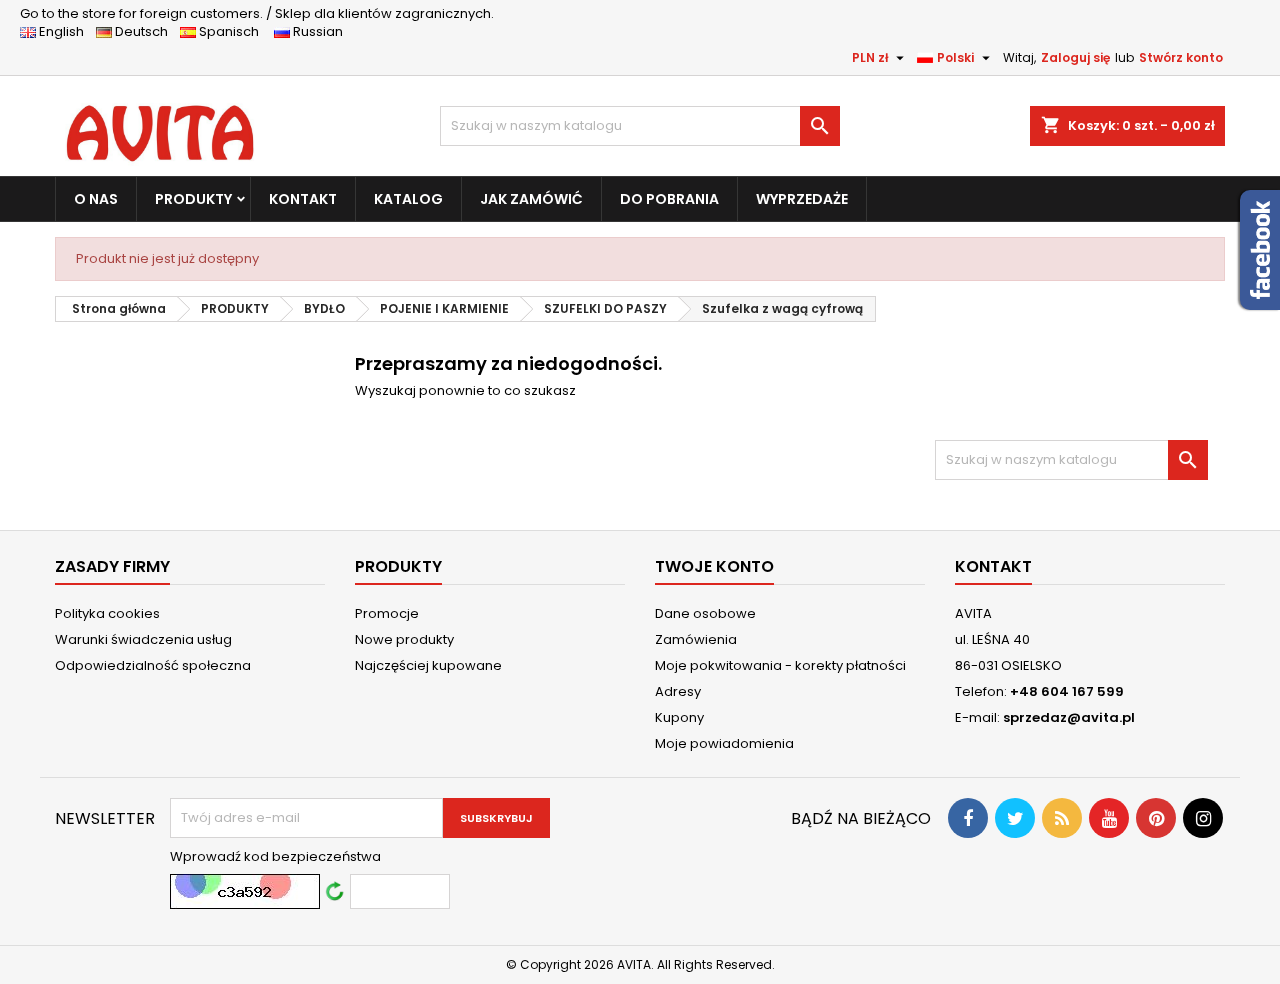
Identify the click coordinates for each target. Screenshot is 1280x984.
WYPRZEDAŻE (802, 199)
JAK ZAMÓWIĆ (531, 199)
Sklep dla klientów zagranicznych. (257, 13)
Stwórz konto (1181, 57)
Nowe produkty (404, 639)
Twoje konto (714, 566)
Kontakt (993, 566)
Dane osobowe (705, 613)
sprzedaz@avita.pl (1069, 717)
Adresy (678, 691)
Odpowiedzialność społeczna (153, 665)
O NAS (96, 199)
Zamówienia (696, 639)
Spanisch (233, 31)
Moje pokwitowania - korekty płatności (780, 665)
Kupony (679, 717)
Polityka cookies (107, 613)
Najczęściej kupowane (428, 665)
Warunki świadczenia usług (143, 639)
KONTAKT (303, 199)
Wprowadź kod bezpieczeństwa (275, 857)
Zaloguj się (1075, 57)
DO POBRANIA (669, 199)
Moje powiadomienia (724, 743)
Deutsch (144, 31)
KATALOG (408, 199)
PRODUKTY (193, 199)
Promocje (387, 613)
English (66, 31)
